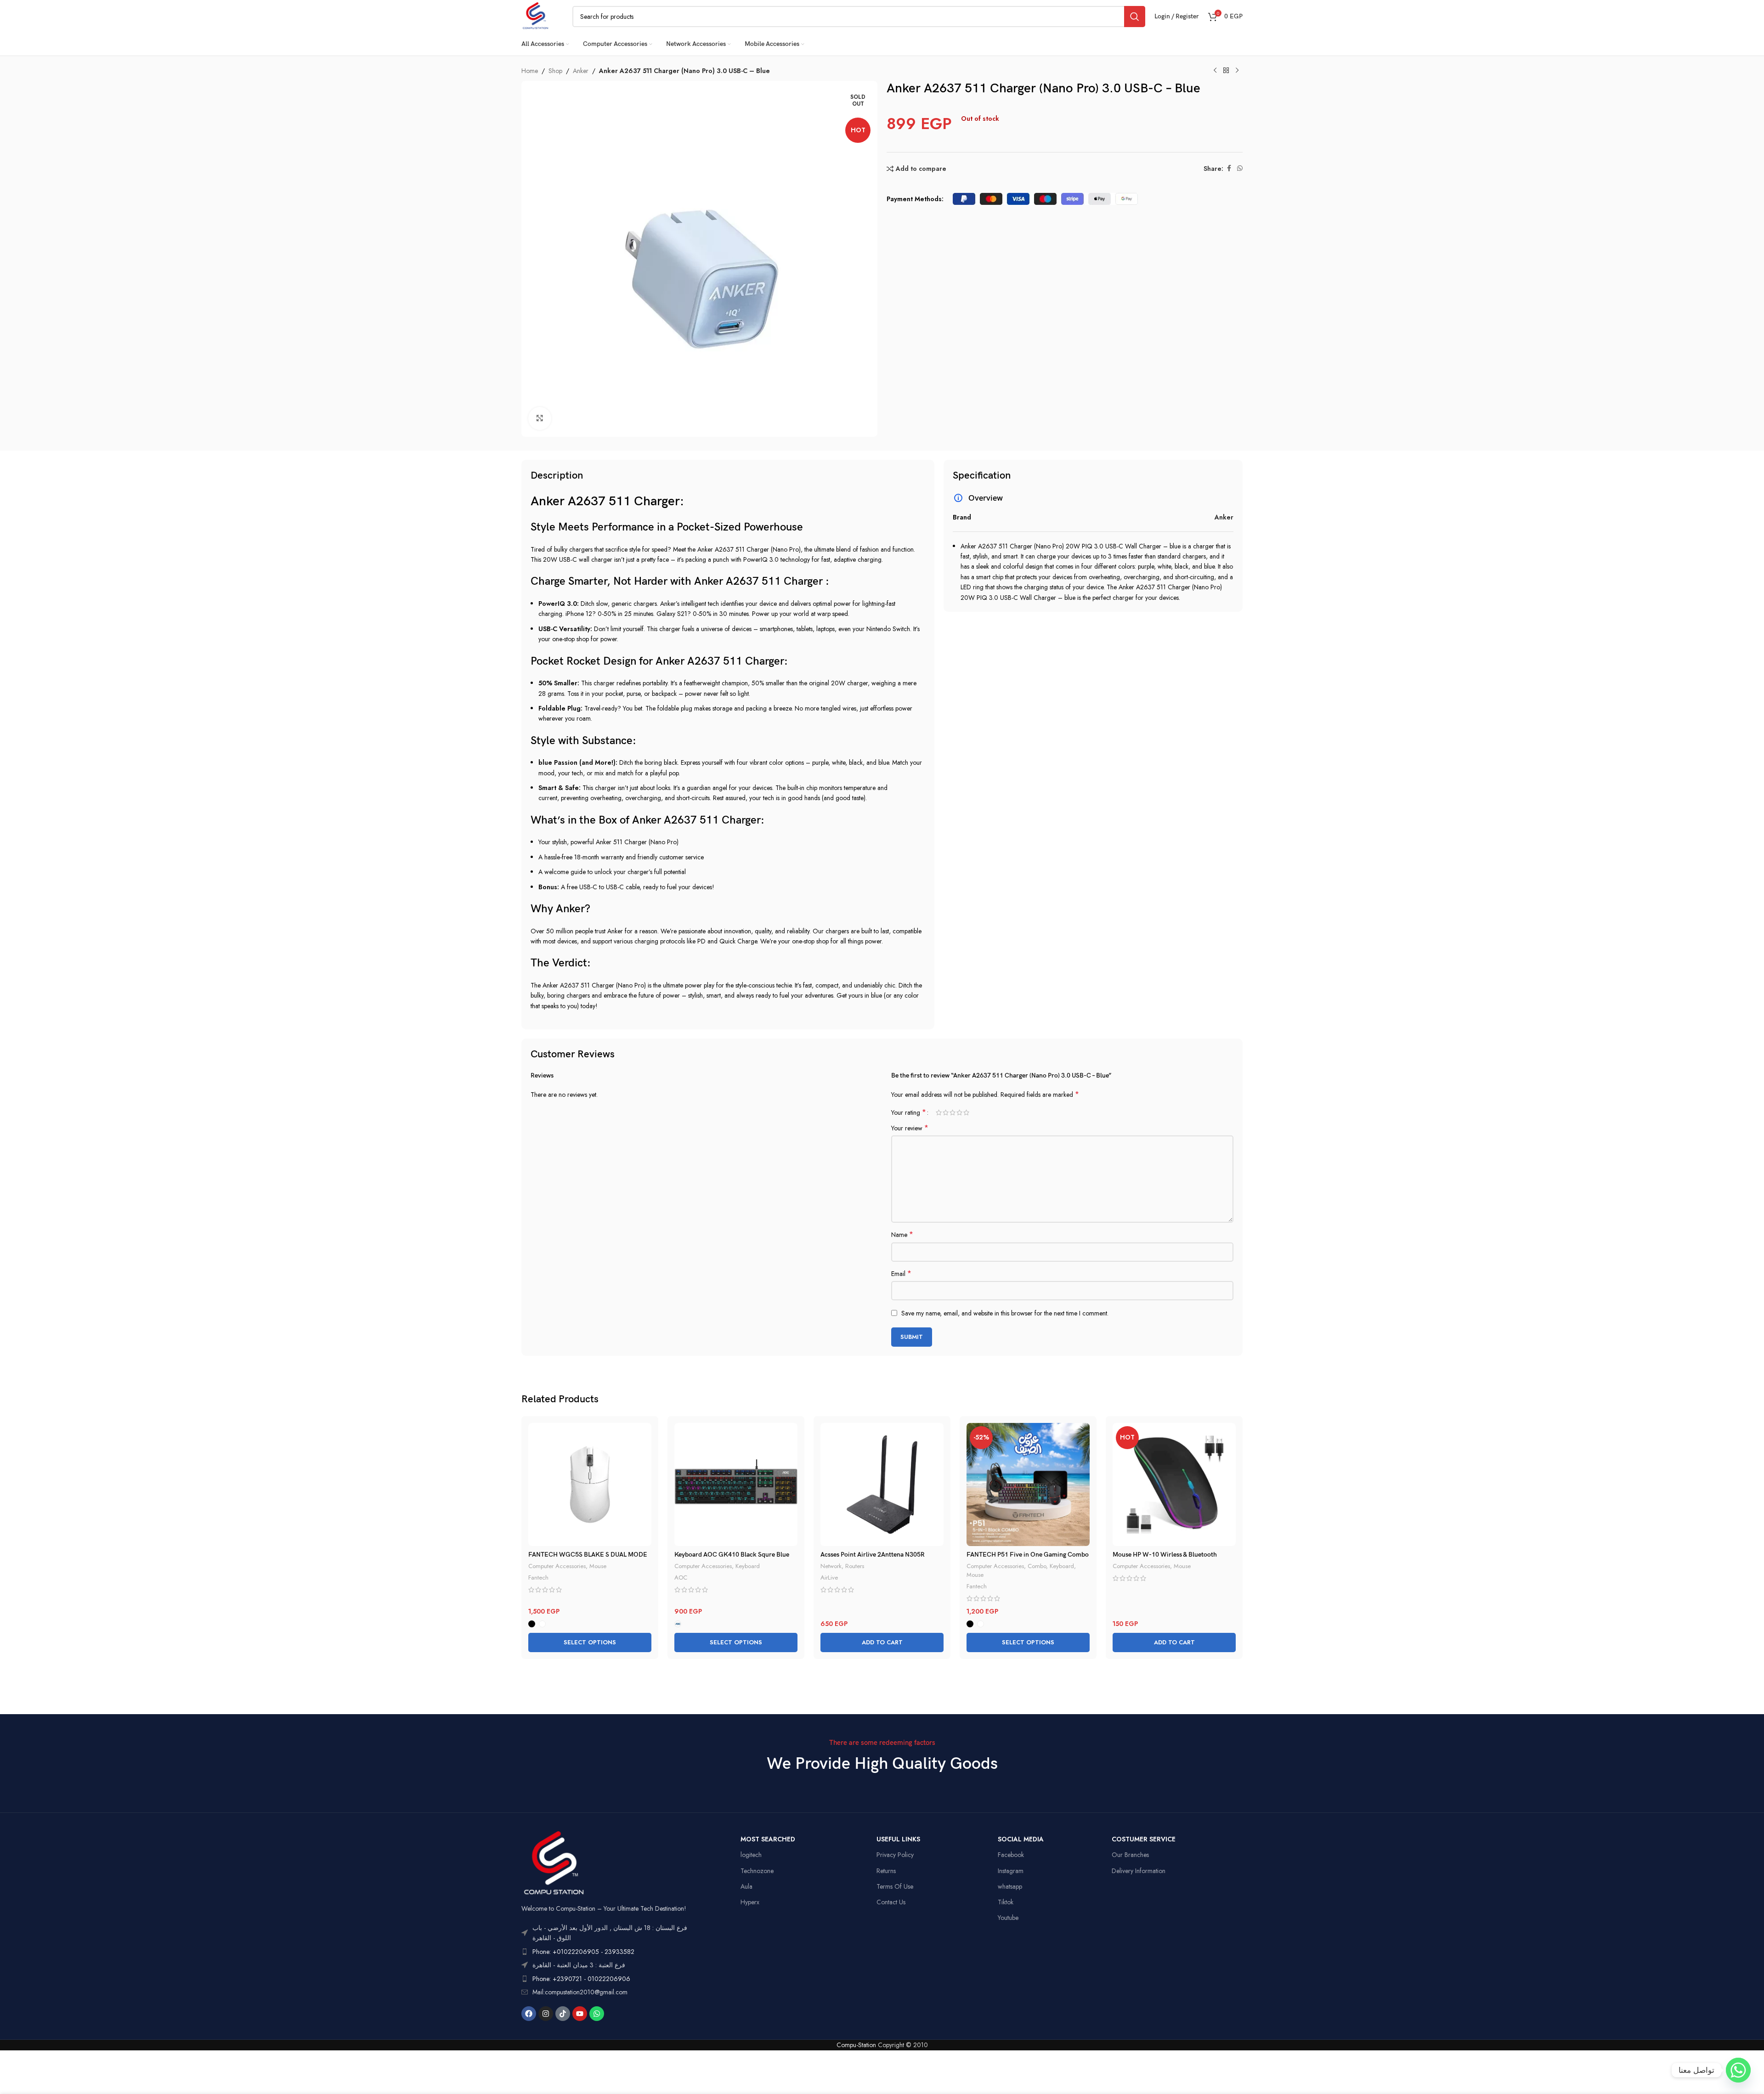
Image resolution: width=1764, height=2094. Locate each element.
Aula (746, 1886)
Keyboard (748, 1566)
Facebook (1011, 1855)
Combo (1037, 1566)
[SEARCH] (1135, 17)
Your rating (909, 1112)
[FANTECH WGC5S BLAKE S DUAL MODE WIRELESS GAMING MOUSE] (590, 1484)
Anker (581, 71)
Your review (910, 1128)
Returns (886, 1871)
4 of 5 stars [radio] (959, 1112)
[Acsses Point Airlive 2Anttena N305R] (882, 1484)
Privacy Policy (895, 1855)
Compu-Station (856, 2045)
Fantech (538, 1578)
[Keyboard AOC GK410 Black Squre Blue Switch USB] (736, 1484)
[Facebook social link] (1229, 168)
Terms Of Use (895, 1886)
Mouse (598, 1566)
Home (530, 71)
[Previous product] (1215, 71)
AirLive (829, 1578)
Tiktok (1006, 1902)
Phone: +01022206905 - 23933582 (583, 1952)
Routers (855, 1566)
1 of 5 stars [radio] (939, 1112)
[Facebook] (529, 2014)
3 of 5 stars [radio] (953, 1112)
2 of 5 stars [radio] (946, 1112)
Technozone (757, 1871)
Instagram (1011, 1871)
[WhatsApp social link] (1240, 168)
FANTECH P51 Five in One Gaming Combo (1028, 1555)
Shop (555, 71)
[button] (882, 1642)
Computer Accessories (557, 1566)
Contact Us (891, 1902)
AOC (681, 1578)
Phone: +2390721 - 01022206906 (581, 1979)
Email (901, 1274)
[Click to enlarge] (540, 418)
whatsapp (1010, 1886)
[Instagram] (546, 2014)
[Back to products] (1226, 71)
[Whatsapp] (597, 2014)
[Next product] (1237, 71)
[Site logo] (535, 16)
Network (831, 1566)
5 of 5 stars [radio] (966, 1112)
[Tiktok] (563, 2014)
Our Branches (1130, 1855)
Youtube (1008, 1918)
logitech (751, 1855)
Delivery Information (1139, 1871)
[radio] (532, 1624)
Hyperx (750, 1902)
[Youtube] (580, 2014)
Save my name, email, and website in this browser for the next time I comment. (1005, 1313)
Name (902, 1235)
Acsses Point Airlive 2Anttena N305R (873, 1555)
